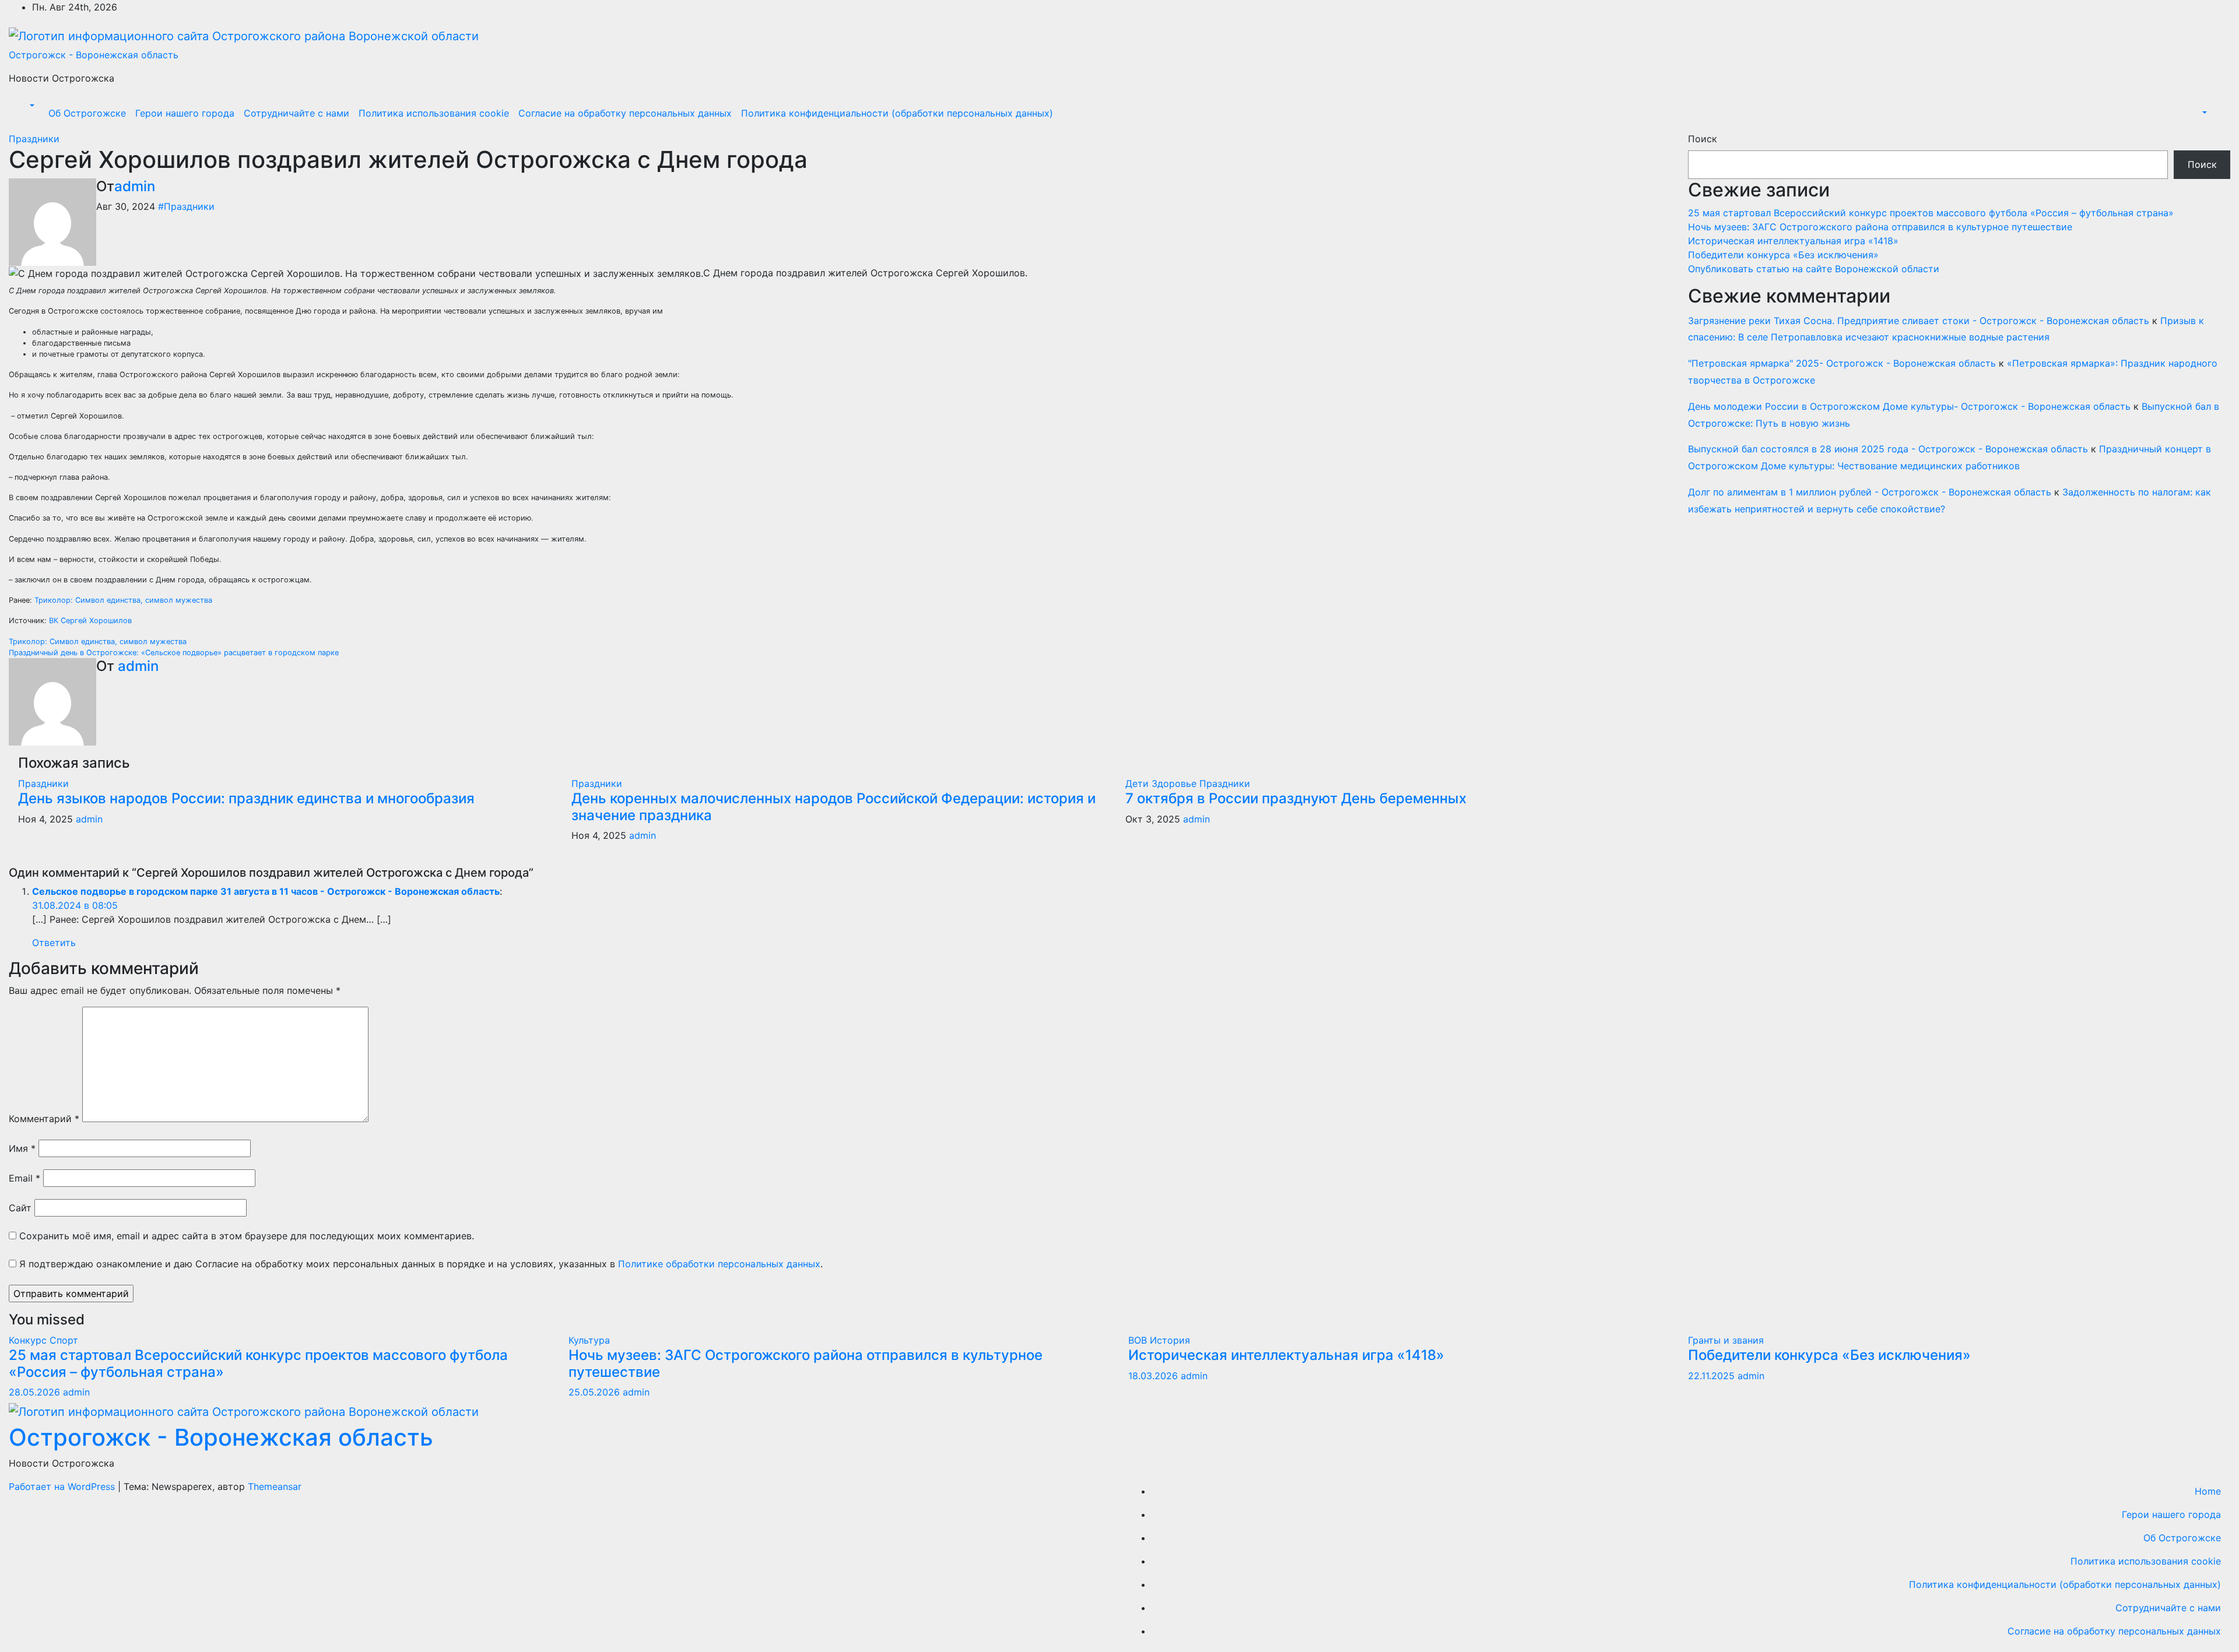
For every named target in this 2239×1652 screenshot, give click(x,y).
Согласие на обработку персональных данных (625, 113)
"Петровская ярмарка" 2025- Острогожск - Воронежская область (1842, 363)
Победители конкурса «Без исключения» (1783, 255)
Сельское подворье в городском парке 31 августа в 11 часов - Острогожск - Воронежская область (266, 891)
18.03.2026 (1154, 1376)
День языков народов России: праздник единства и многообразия (246, 798)
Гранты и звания (1726, 1340)
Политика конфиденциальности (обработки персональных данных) (897, 113)
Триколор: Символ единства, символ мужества (123, 600)
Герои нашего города (185, 113)
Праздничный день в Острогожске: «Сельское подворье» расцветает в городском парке (174, 653)
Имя (22, 1148)
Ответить (54, 943)
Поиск (1703, 139)
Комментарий (44, 1119)
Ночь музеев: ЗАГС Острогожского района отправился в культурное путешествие (1880, 227)
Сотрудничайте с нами (296, 113)
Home (2208, 1491)
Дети (1138, 783)
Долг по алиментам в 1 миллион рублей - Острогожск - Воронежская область (1870, 492)
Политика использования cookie (434, 113)
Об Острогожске (87, 113)
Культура (589, 1340)
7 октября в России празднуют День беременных (1296, 798)
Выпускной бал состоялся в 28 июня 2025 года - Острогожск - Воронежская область (1888, 449)
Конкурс (29, 1340)
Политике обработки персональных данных (719, 1264)
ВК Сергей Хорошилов (90, 621)
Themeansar (275, 1486)
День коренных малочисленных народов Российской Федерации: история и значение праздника (834, 807)
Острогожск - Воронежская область (94, 55)
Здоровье (1175, 783)
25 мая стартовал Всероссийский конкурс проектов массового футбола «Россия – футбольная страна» (1931, 213)
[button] (31, 106)
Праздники (34, 139)
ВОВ (1139, 1340)
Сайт (20, 1208)
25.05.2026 (596, 1392)
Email (24, 1178)
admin (135, 186)
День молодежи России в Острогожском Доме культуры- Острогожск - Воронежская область (1909, 406)
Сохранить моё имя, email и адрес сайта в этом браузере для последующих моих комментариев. (247, 1236)
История (1170, 1340)
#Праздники (186, 206)
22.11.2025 (1713, 1376)
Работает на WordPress (63, 1486)
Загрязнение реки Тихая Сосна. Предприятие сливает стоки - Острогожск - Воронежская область (1919, 321)
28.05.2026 (36, 1392)
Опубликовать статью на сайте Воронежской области (1814, 269)
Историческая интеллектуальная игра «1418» (1793, 241)
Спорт (64, 1340)
